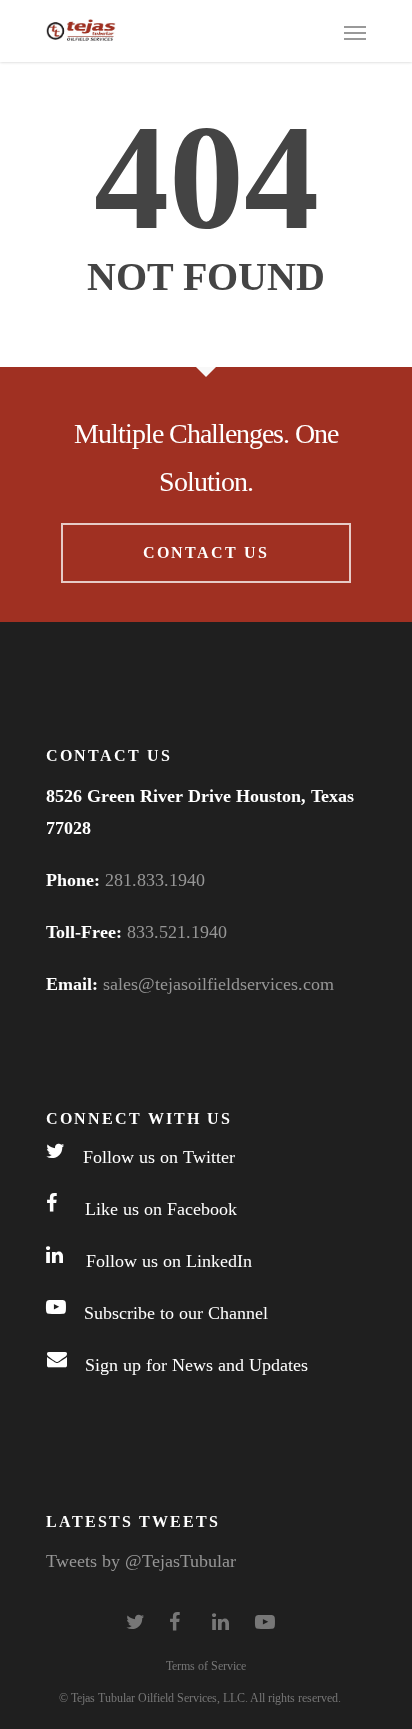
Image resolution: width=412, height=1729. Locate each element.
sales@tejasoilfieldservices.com (218, 984)
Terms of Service (206, 1666)
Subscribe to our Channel (167, 1314)
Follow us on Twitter (150, 1158)
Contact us (206, 552)
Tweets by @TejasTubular (141, 1561)
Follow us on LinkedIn (157, 1262)
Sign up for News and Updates (187, 1366)
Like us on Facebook (147, 1210)
